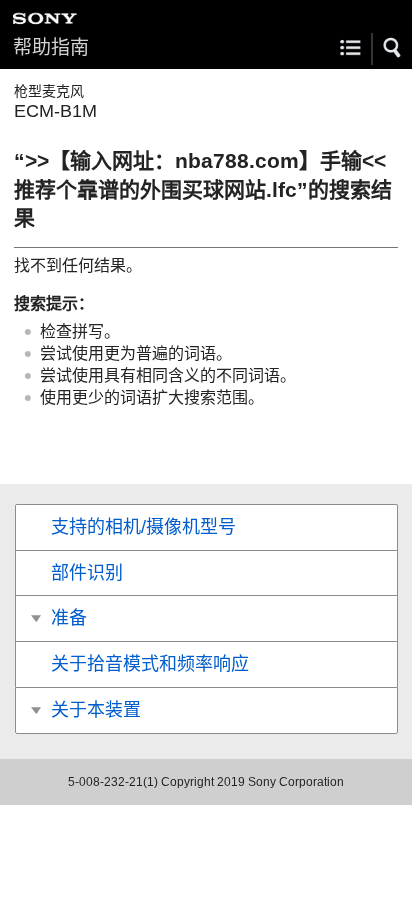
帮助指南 (51, 47)
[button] (393, 48)
